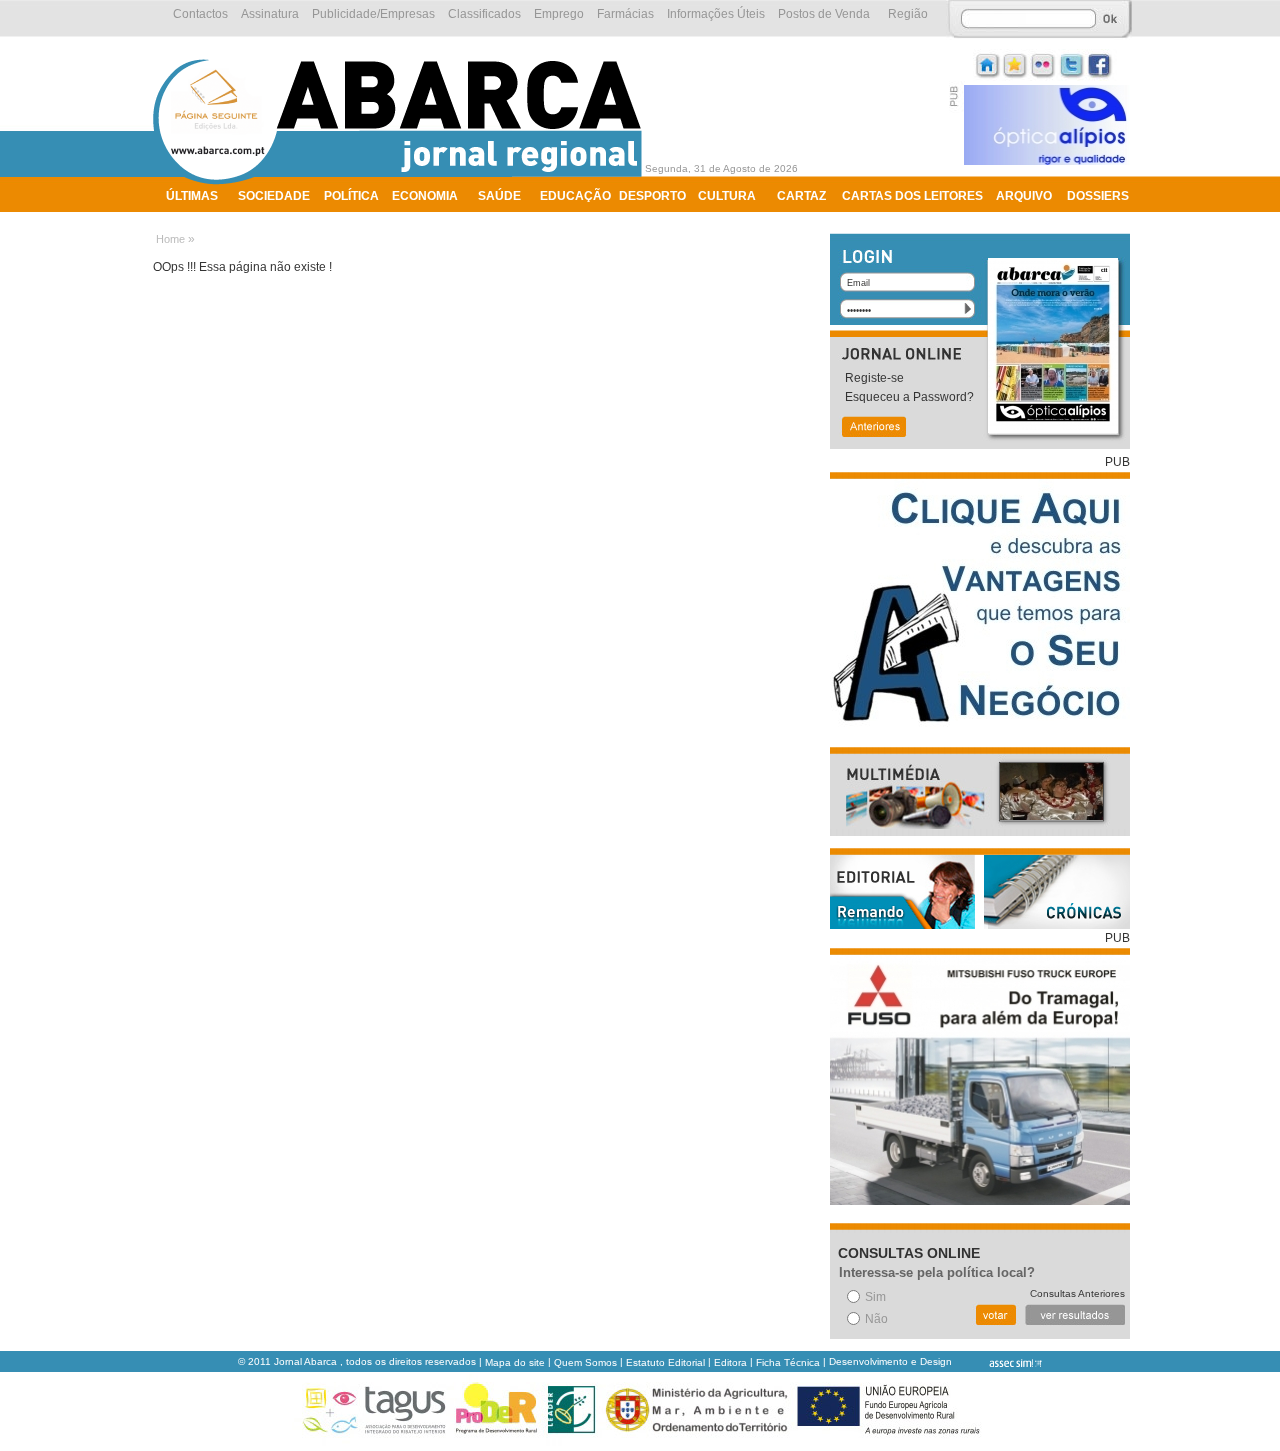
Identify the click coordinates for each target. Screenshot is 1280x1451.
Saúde (499, 196)
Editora (730, 1362)
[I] (988, 63)
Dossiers (1098, 196)
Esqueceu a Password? (909, 397)
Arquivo (1024, 196)
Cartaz (801, 196)
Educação (575, 196)
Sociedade (274, 196)
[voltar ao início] (402, 182)
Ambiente (197, 222)
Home (170, 239)
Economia (425, 196)
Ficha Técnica (788, 1362)
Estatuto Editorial (665, 1362)
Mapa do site (515, 1362)
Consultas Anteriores (1077, 1293)
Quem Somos (585, 1362)
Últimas (192, 196)
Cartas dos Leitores (912, 196)
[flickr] (1044, 63)
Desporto (652, 196)
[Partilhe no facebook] (1100, 63)
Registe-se (874, 378)
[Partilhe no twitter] (1072, 63)
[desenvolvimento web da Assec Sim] (998, 1362)
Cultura (727, 196)
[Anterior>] (873, 428)
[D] (1016, 63)
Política (351, 196)
